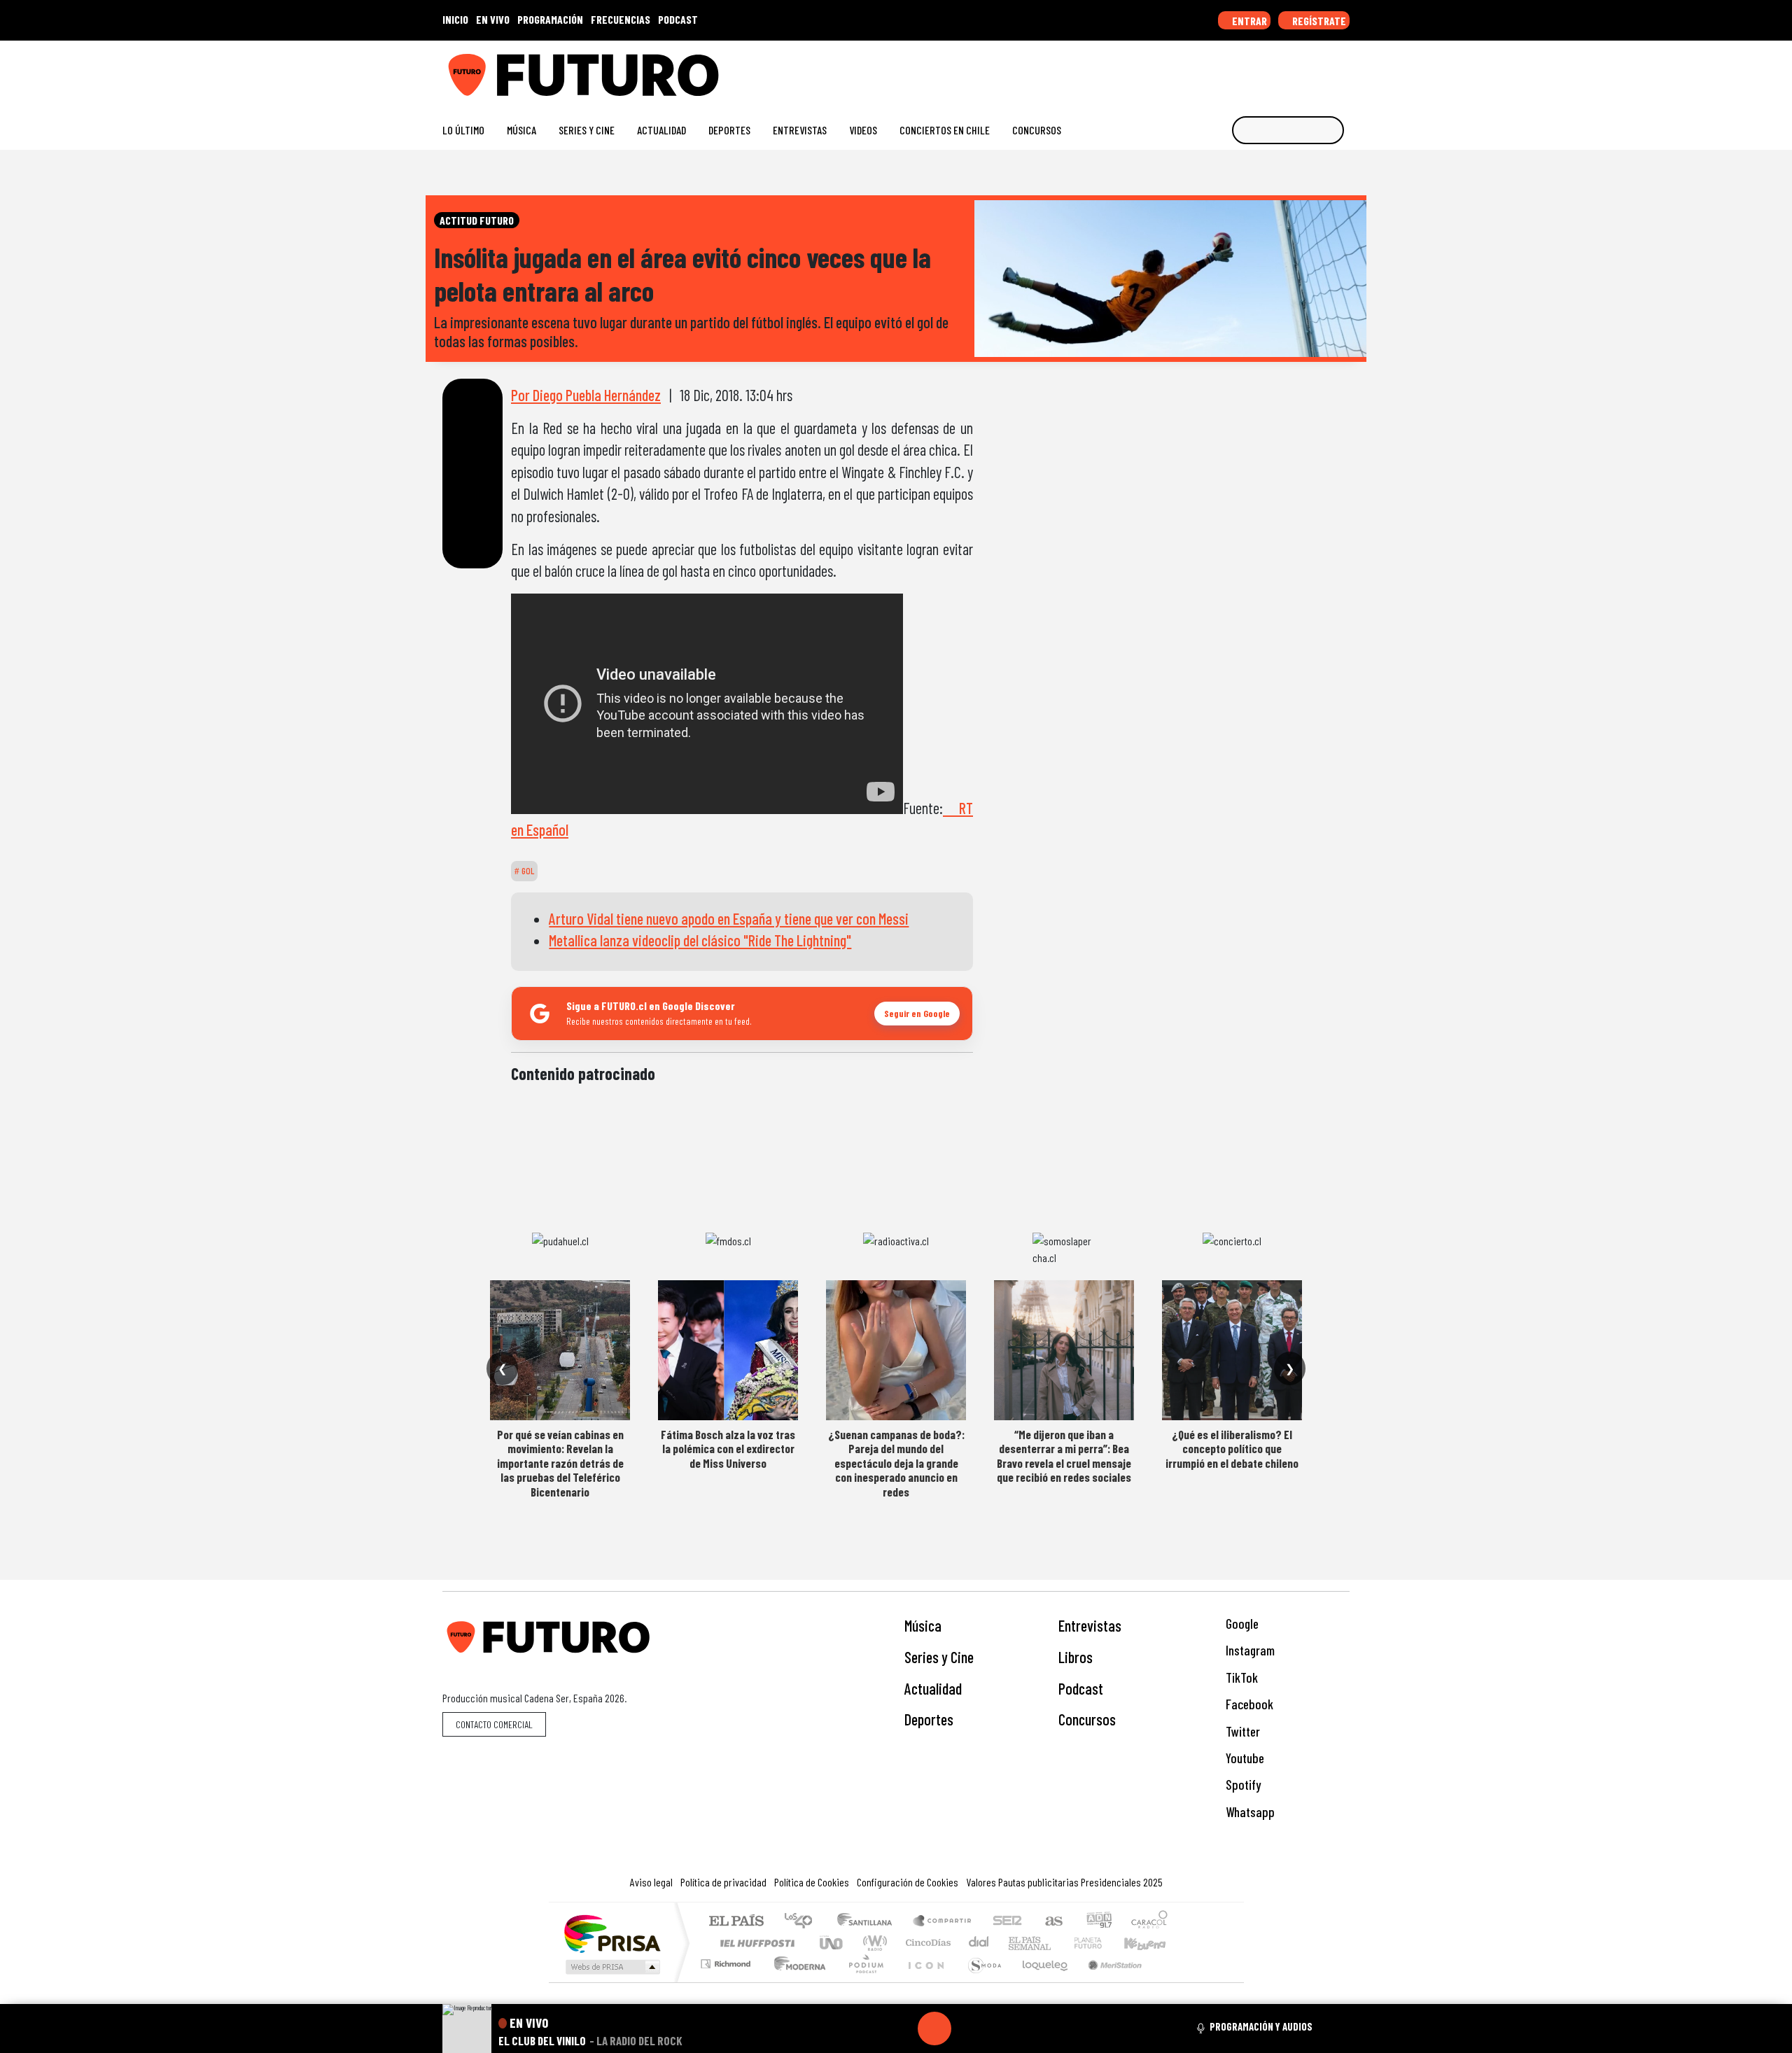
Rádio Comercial (1170, 1981)
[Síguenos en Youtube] (1298, 70)
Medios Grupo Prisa (611, 1967)
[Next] (1002, 2029)
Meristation (1107, 1981)
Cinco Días (926, 1943)
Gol (527, 871)
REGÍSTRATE (1318, 21)
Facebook (1248, 1704)
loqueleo (1040, 1981)
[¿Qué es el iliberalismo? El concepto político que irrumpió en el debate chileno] (1232, 1350)
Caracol (1149, 1922)
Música (521, 130)
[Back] (867, 2029)
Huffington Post (755, 1943)
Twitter (1241, 1731)
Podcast (1081, 1688)
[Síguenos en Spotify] (1321, 70)
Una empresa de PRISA (612, 1933)
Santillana (869, 1922)
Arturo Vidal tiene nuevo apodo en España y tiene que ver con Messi (729, 918)
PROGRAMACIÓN (550, 19)
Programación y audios (1261, 2026)
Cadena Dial (1101, 1943)
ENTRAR (1248, 21)
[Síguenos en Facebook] (1253, 70)
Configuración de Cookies (908, 1882)
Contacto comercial (494, 1724)
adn (1098, 1922)
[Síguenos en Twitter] (1276, 70)
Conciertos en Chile (945, 130)
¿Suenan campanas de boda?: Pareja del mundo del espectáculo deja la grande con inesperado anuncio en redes (896, 1463)
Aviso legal (651, 1882)
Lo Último (463, 130)
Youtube (1244, 1758)
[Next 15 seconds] (968, 2029)
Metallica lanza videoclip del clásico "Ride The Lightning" (700, 940)
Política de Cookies (812, 1882)
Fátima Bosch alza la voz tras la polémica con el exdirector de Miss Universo (728, 1449)
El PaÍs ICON (923, 1981)
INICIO (455, 19)
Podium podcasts (727, 1960)
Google (1241, 1624)
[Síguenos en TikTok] (1231, 70)
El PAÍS (736, 1922)
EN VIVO (493, 19)
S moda (980, 1981)
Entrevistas (800, 130)
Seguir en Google (917, 1013)
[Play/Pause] (934, 2029)
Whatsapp (1249, 1812)
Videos (863, 130)
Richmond (727, 1981)
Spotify (1242, 1785)
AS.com (1052, 1922)
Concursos (1037, 130)
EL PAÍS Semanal (1017, 1943)
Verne (1058, 1943)
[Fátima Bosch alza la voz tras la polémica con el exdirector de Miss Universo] (728, 1350)
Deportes (729, 130)
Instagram (1249, 1650)
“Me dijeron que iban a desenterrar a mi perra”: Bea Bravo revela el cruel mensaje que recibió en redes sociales (1064, 1456)
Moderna (796, 1981)
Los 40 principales (803, 1922)
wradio (873, 1943)
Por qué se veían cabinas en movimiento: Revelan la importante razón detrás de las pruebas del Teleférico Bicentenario (560, 1463)
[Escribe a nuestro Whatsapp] (1343, 70)
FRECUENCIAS (621, 19)
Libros (1076, 1657)
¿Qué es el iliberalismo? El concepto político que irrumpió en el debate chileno (1232, 1449)
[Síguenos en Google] (1186, 70)
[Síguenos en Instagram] (1209, 70)
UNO (832, 1943)
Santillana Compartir (943, 1922)
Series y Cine (587, 130)
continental (979, 1943)
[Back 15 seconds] (901, 2029)
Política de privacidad (723, 1882)
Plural (862, 1981)
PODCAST (678, 19)
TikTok (1240, 1677)
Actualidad (661, 130)
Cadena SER (1007, 1922)
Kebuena (1151, 1943)
